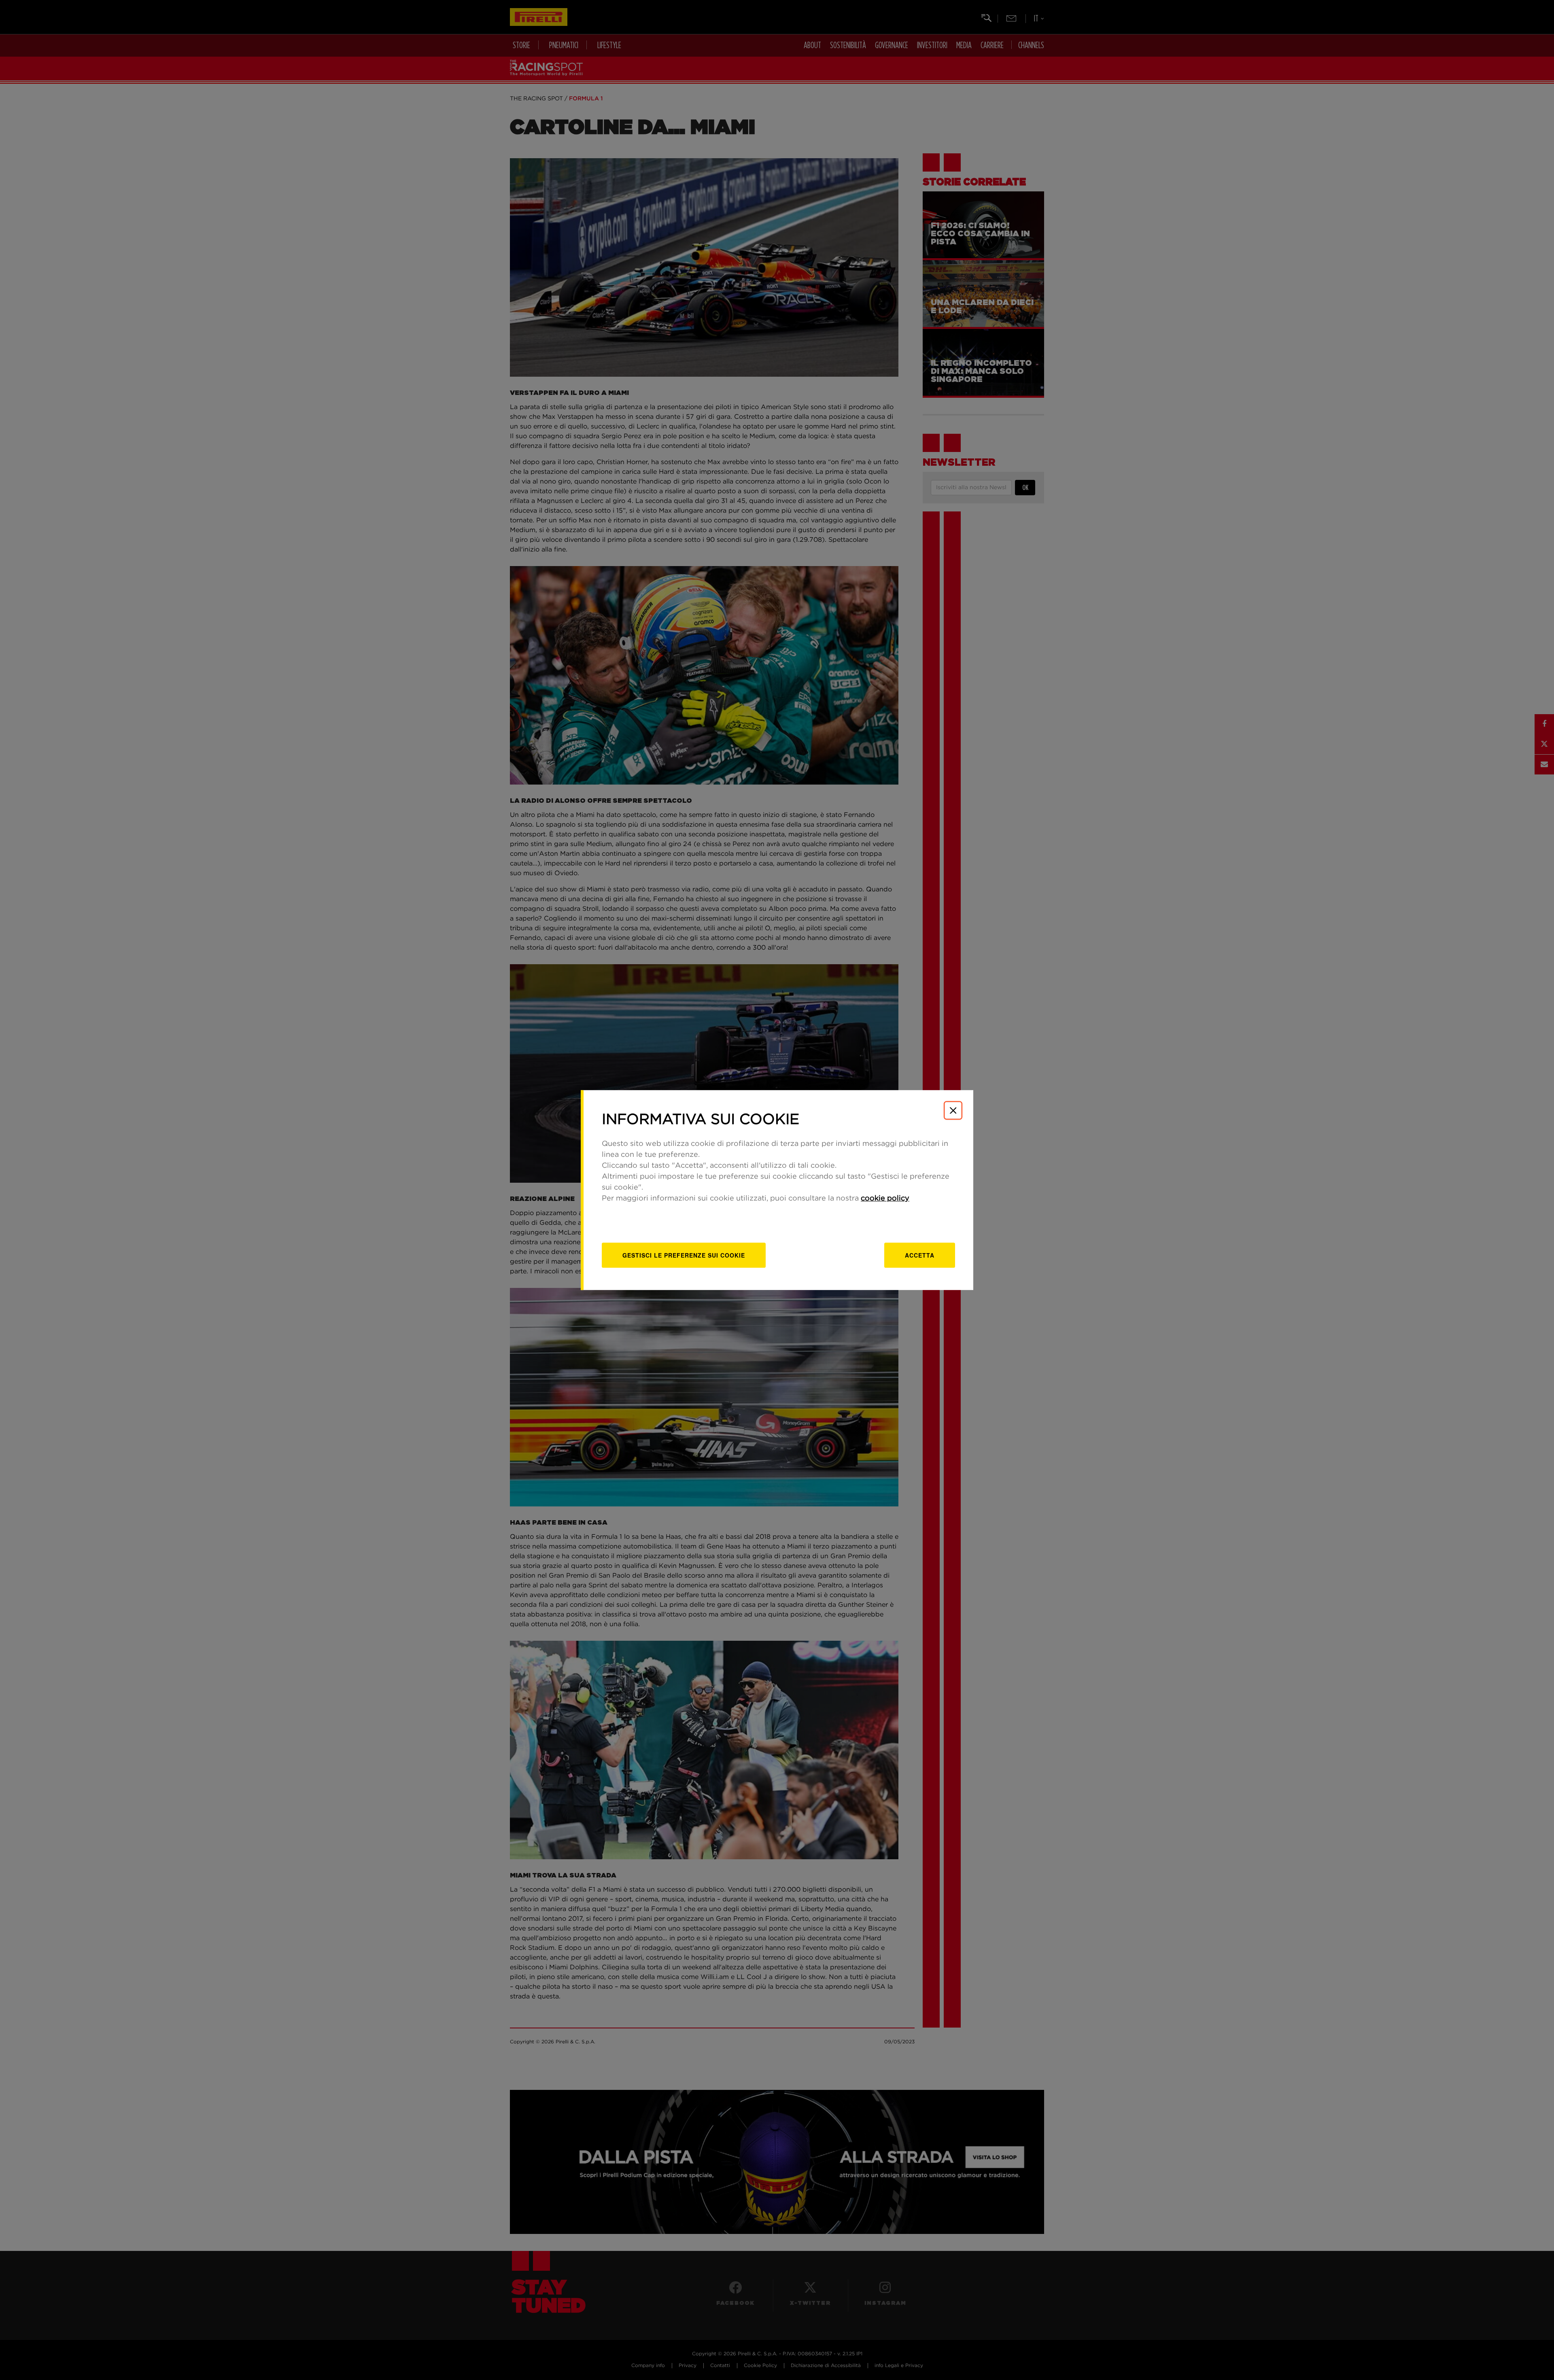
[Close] (953, 1110)
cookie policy (885, 1198)
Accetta (920, 1255)
